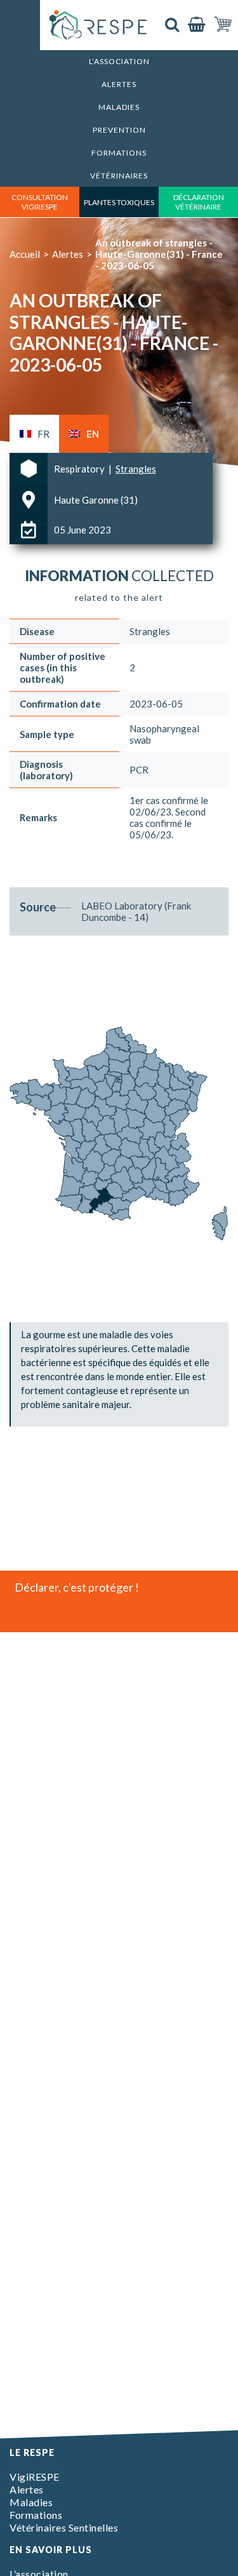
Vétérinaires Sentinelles (64, 2527)
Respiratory (80, 469)
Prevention (119, 130)
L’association (119, 61)
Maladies (119, 107)
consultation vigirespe (40, 202)
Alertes (119, 84)
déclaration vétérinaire (199, 202)
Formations (119, 153)
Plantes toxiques (119, 202)
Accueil (25, 254)
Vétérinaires (119, 176)
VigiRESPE (35, 2477)
